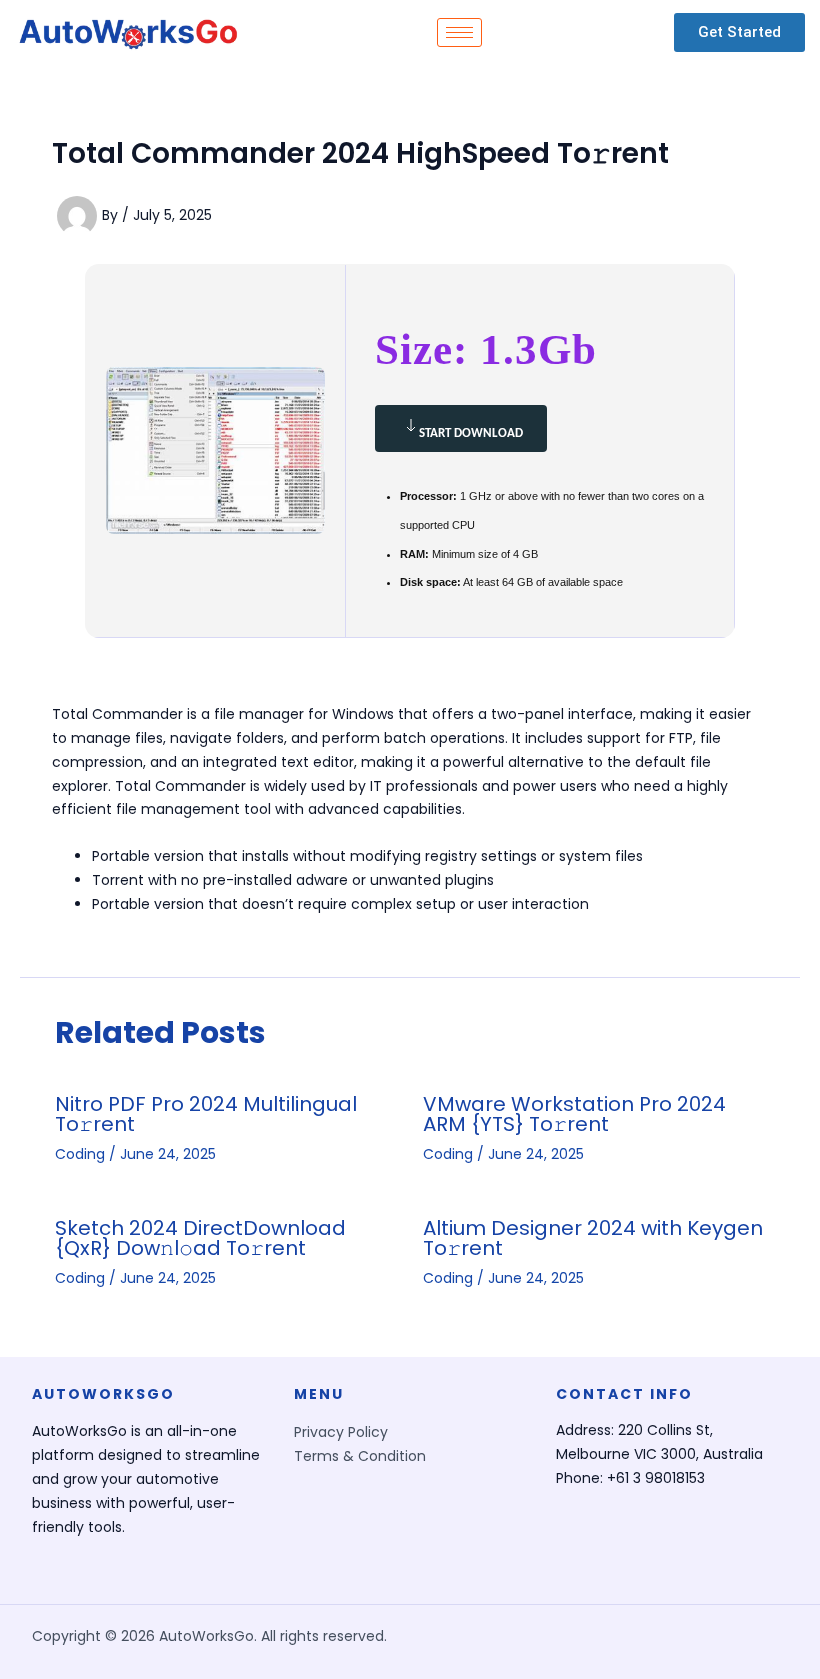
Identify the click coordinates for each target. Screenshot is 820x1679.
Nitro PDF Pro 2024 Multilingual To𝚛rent (206, 1114)
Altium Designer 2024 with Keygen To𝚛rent (593, 1238)
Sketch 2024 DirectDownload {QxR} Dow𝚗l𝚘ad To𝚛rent (200, 1238)
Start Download (471, 433)
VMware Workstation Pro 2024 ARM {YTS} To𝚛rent (574, 1114)
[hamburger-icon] (459, 32)
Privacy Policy (341, 1432)
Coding (80, 1154)
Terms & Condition (360, 1456)
